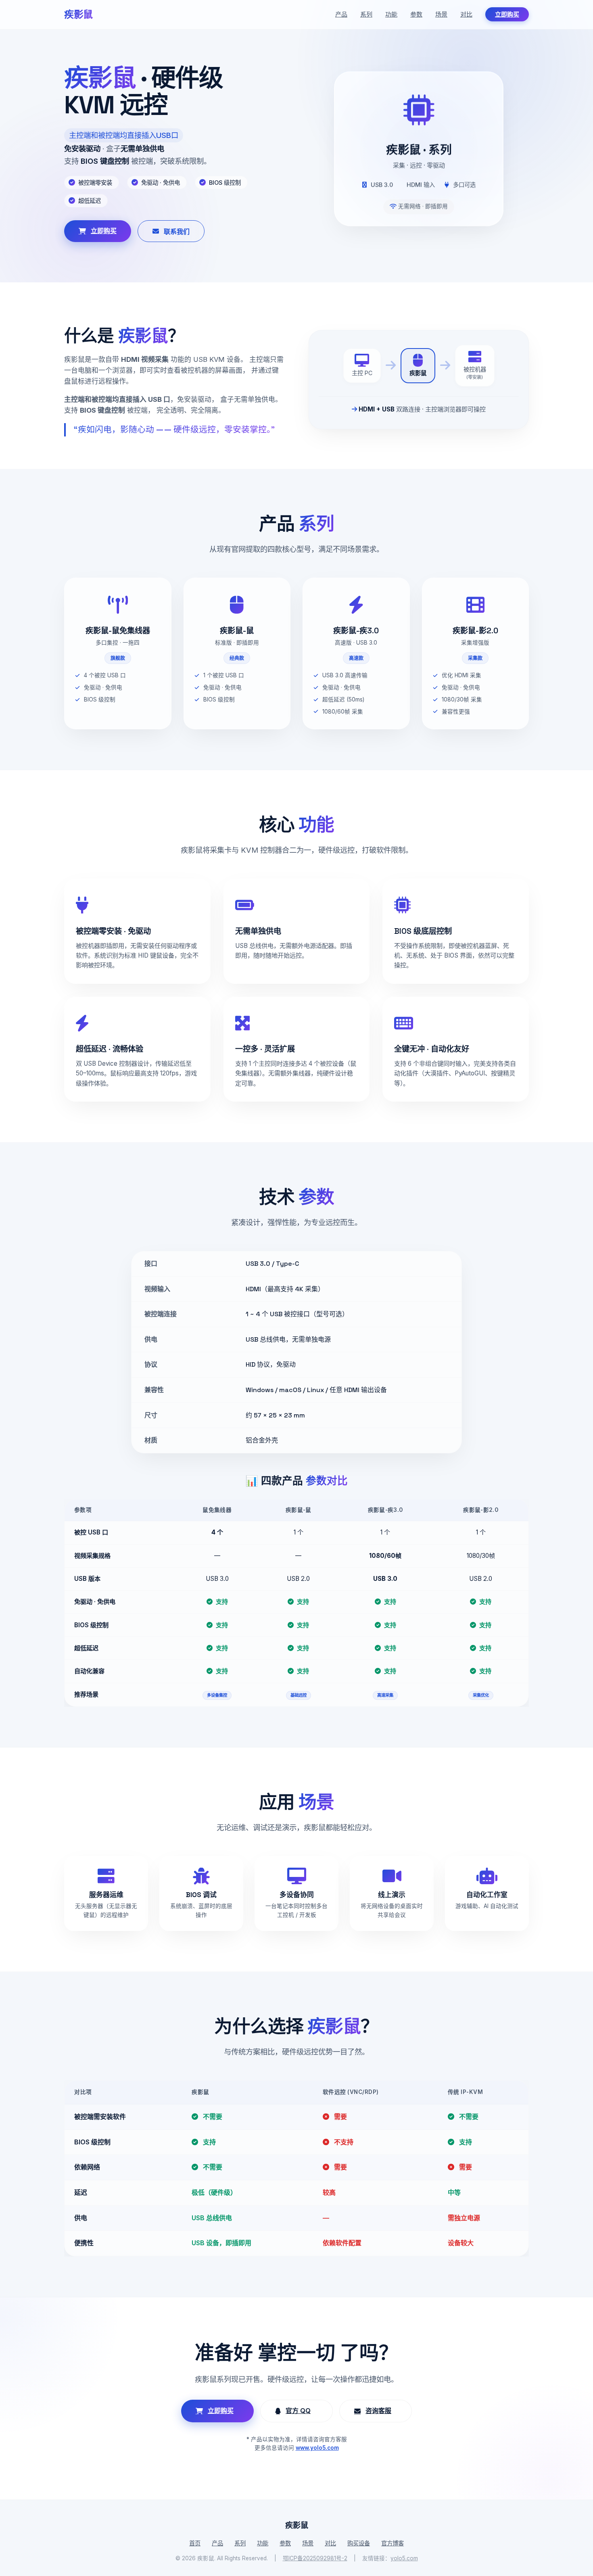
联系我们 (177, 232)
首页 (195, 2543)
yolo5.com (404, 2558)
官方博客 (393, 2543)
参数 (416, 14)
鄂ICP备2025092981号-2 (315, 2558)
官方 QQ (298, 2411)
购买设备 (359, 2543)
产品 (341, 14)
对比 (466, 14)
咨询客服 (378, 2411)
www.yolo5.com (317, 2448)
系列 (366, 14)
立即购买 (507, 14)
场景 (441, 14)
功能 (391, 14)
